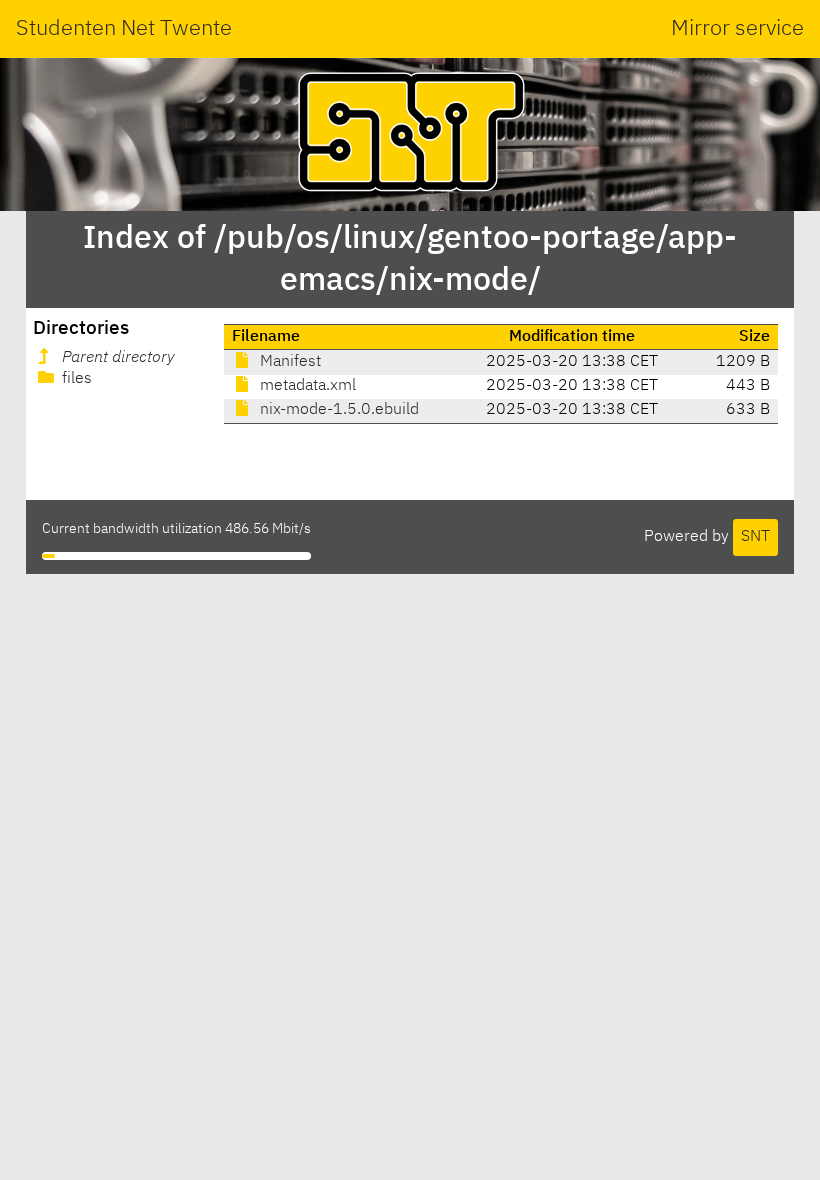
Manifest (288, 362)
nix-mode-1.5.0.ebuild (337, 410)
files (75, 379)
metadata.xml (306, 386)
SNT (755, 537)
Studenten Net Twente (124, 29)
